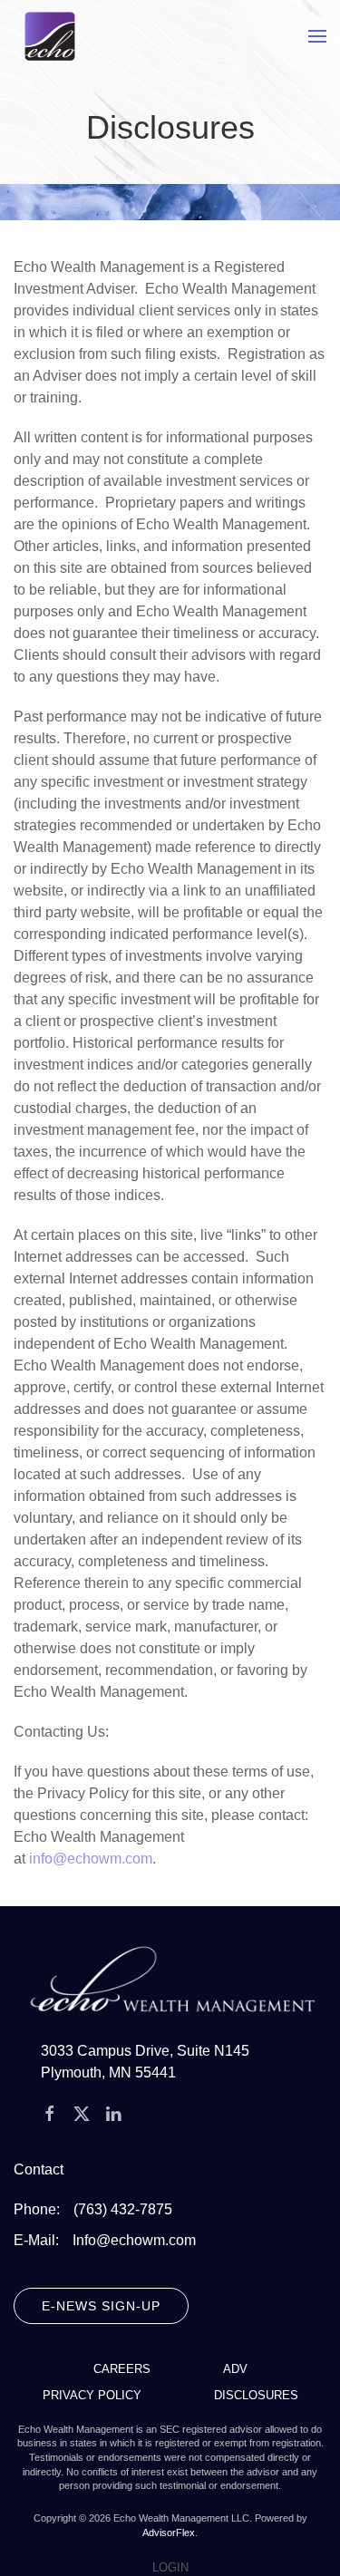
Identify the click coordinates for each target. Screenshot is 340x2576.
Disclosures (256, 2395)
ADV (235, 2369)
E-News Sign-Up (101, 2306)
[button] (317, 36)
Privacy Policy (92, 2395)
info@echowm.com (91, 1859)
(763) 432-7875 (123, 2209)
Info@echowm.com (134, 2240)
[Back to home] (50, 36)
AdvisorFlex (169, 2532)
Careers (122, 2369)
